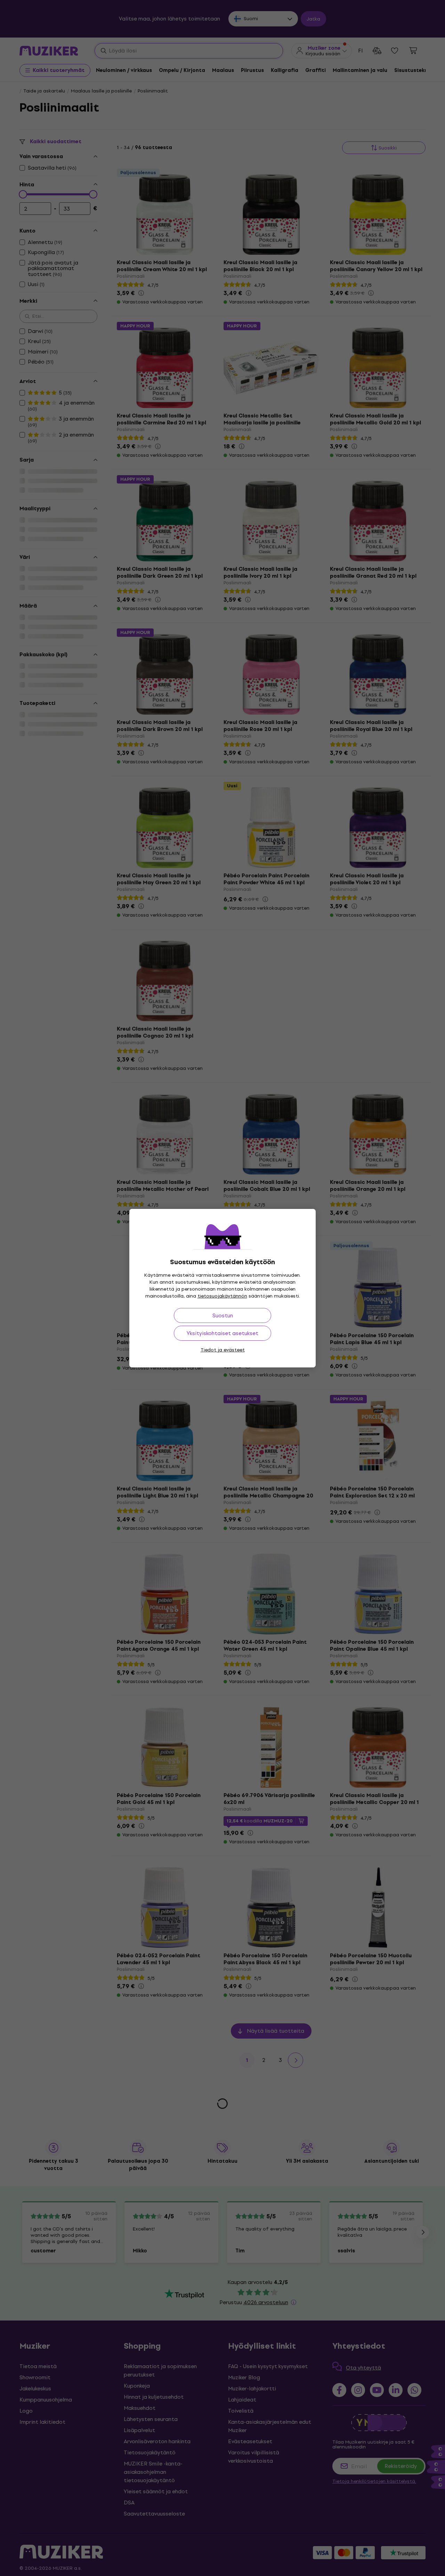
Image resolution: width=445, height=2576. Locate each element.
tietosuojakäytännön (222, 1296)
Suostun (223, 1315)
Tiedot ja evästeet (223, 1350)
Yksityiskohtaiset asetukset (222, 1333)
